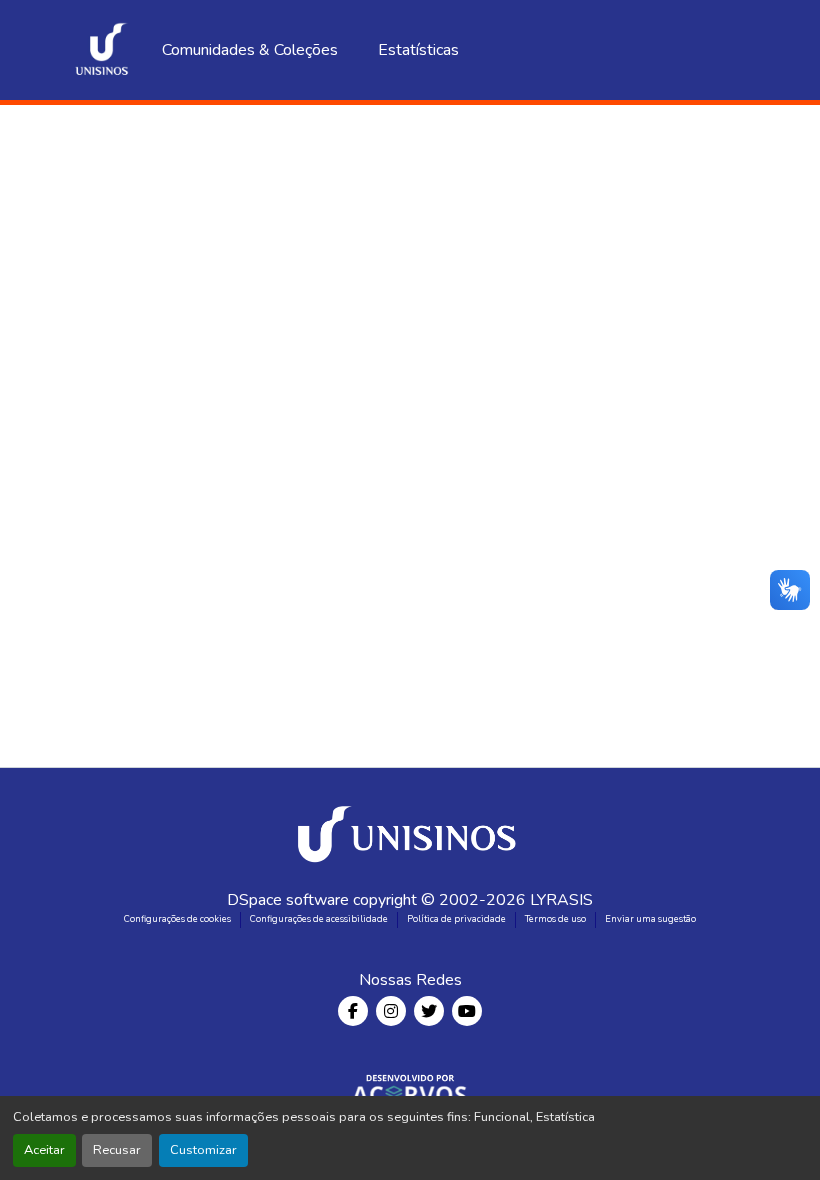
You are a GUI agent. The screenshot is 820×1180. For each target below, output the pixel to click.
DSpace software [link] (288, 900)
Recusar (117, 1150)
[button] (102, 50)
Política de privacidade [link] (456, 919)
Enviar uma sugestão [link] (650, 919)
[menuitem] (397, 50)
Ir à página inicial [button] (410, 247)
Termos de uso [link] (555, 919)
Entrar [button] (726, 50)
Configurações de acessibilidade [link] (319, 919)
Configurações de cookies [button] (177, 919)
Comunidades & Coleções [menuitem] (250, 50)
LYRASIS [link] (561, 900)
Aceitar (44, 1150)
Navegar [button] (391, 50)
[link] (410, 828)
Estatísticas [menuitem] (497, 50)
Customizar (203, 1150)
